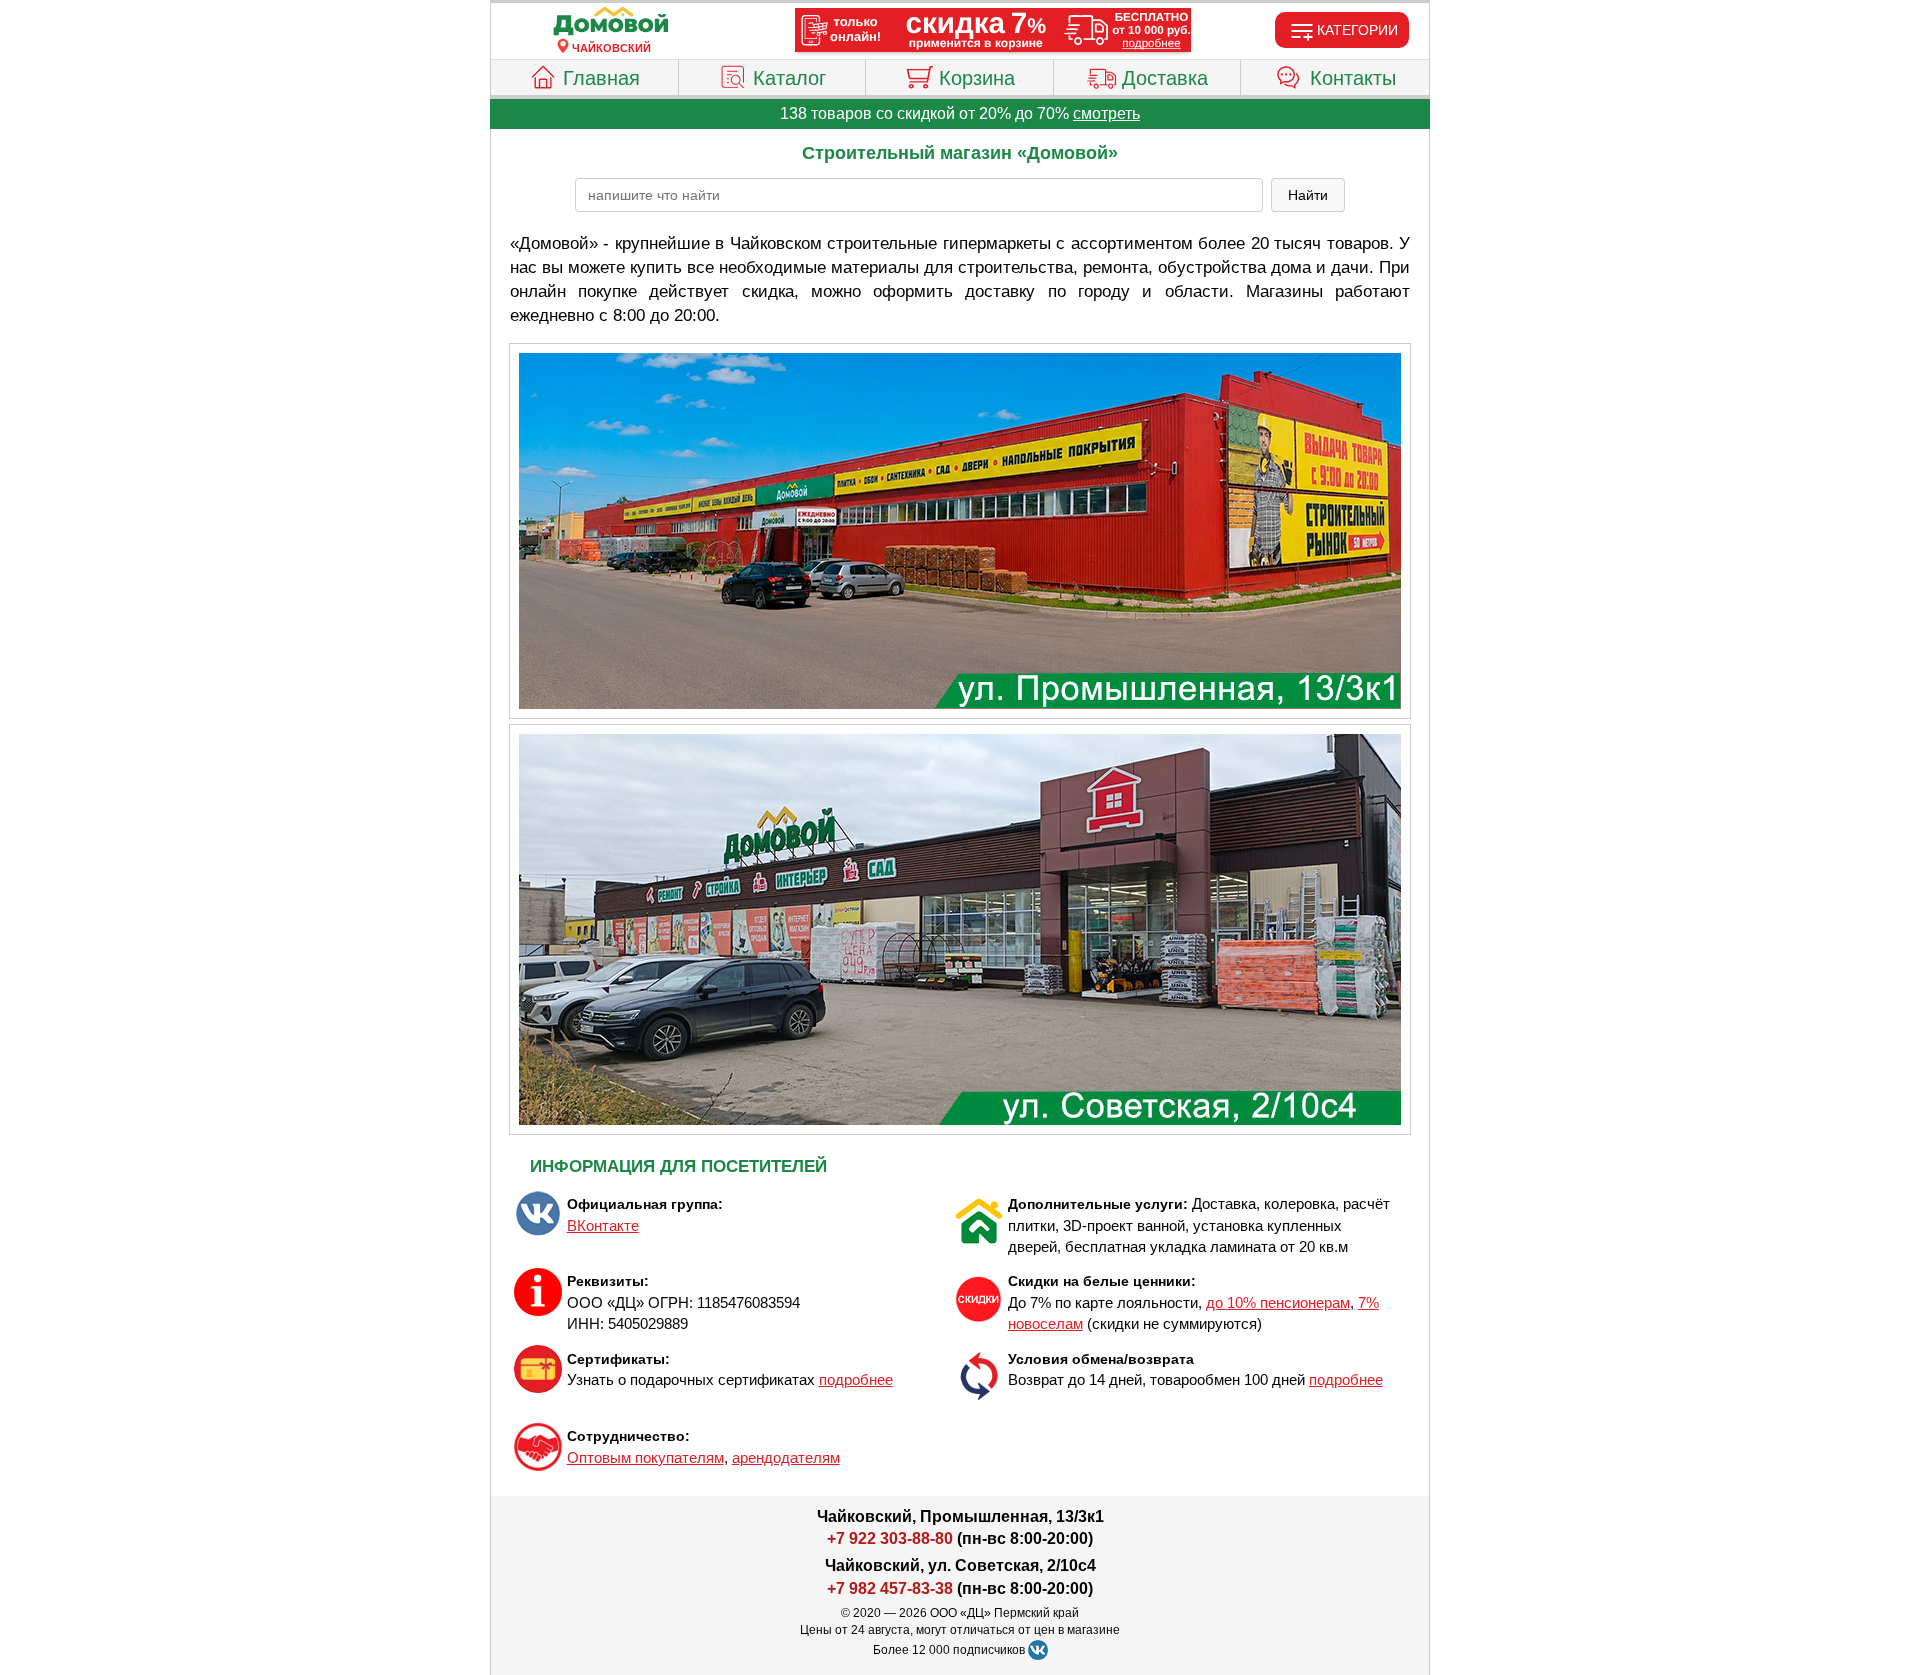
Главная (601, 78)
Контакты (1353, 78)
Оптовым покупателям (645, 1457)
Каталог (789, 78)
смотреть (1106, 113)
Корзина (977, 78)
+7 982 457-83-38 (890, 1588)
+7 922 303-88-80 (890, 1538)
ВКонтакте (603, 1225)
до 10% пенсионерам (1278, 1302)
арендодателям (786, 1457)
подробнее (856, 1379)
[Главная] (611, 22)
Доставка (1165, 78)
